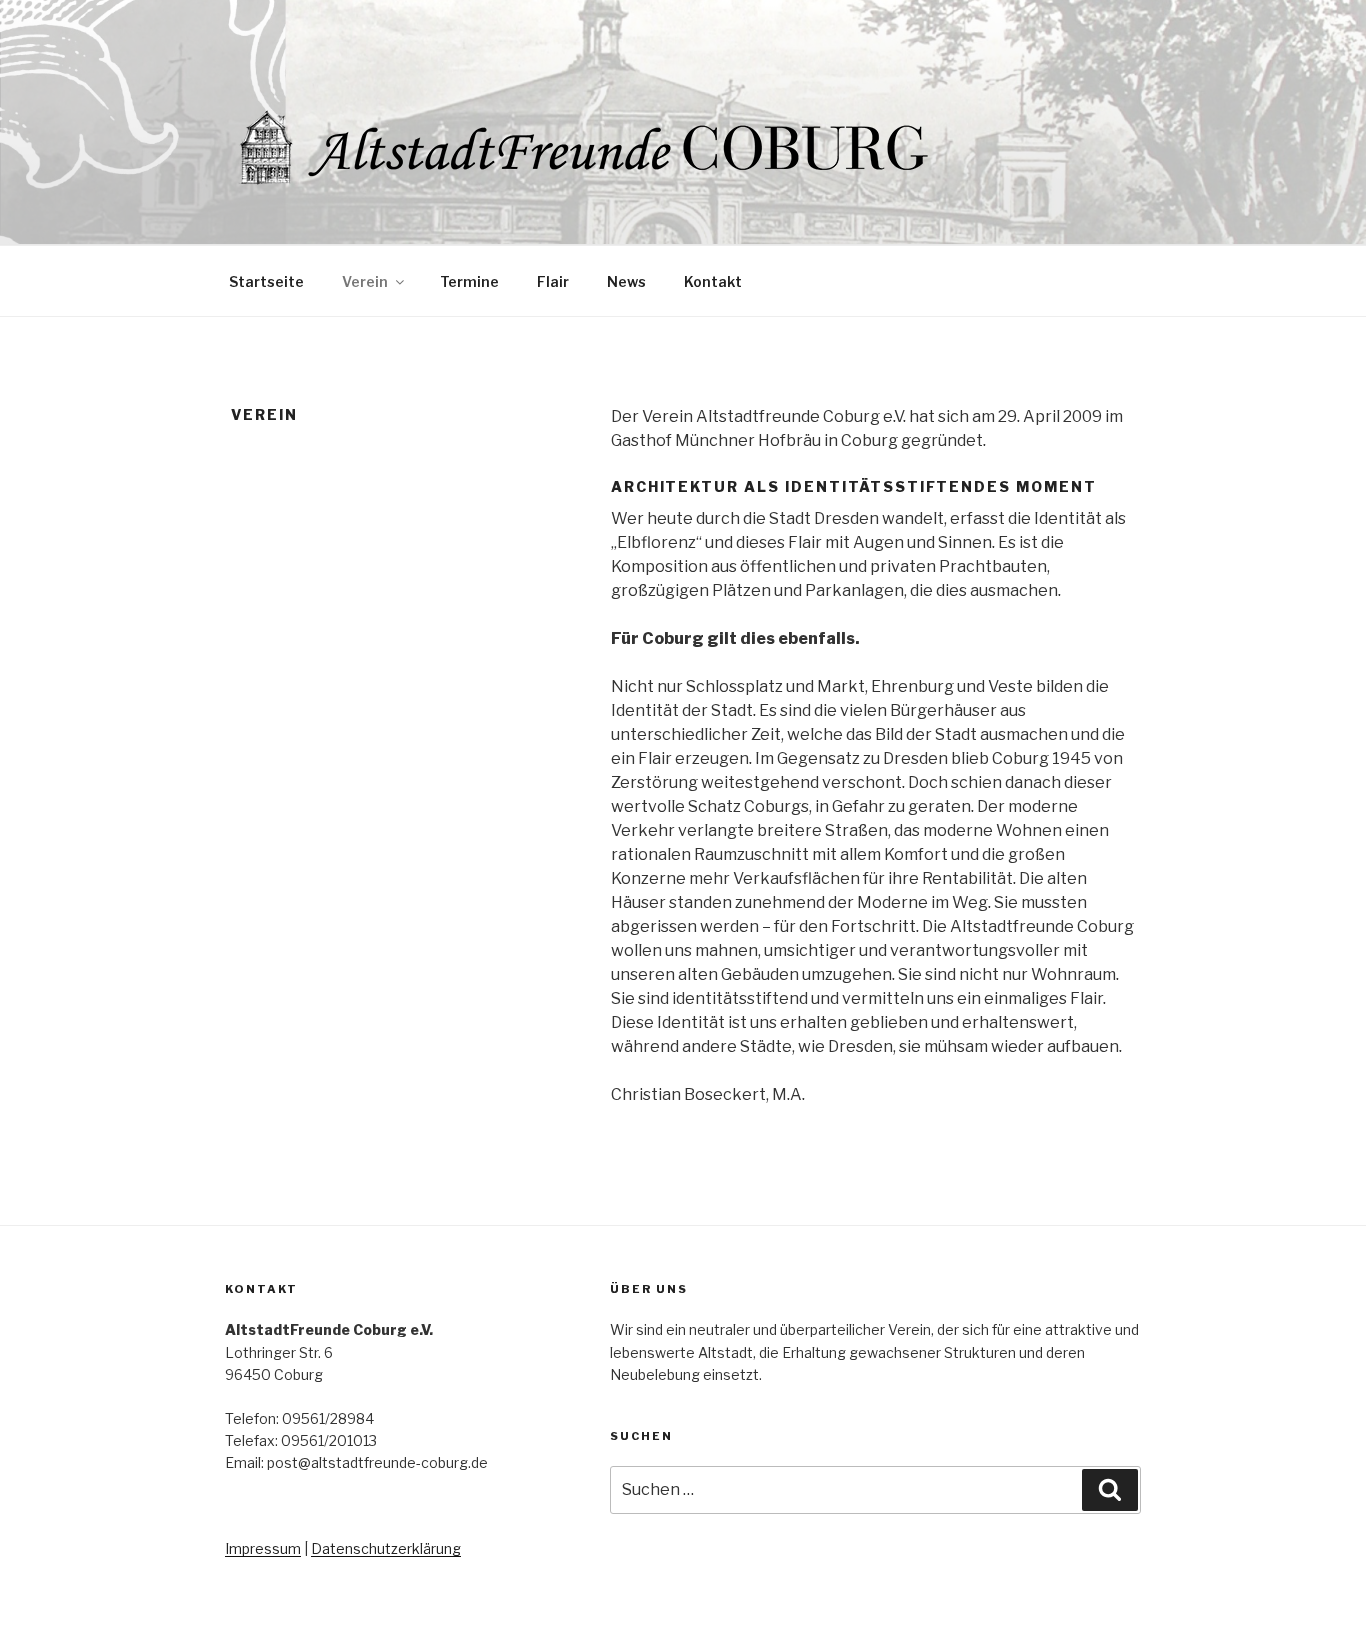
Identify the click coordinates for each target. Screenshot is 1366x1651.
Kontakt (713, 281)
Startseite (266, 281)
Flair (553, 281)
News (626, 281)
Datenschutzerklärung (386, 1548)
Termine (469, 281)
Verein (365, 281)
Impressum (263, 1548)
